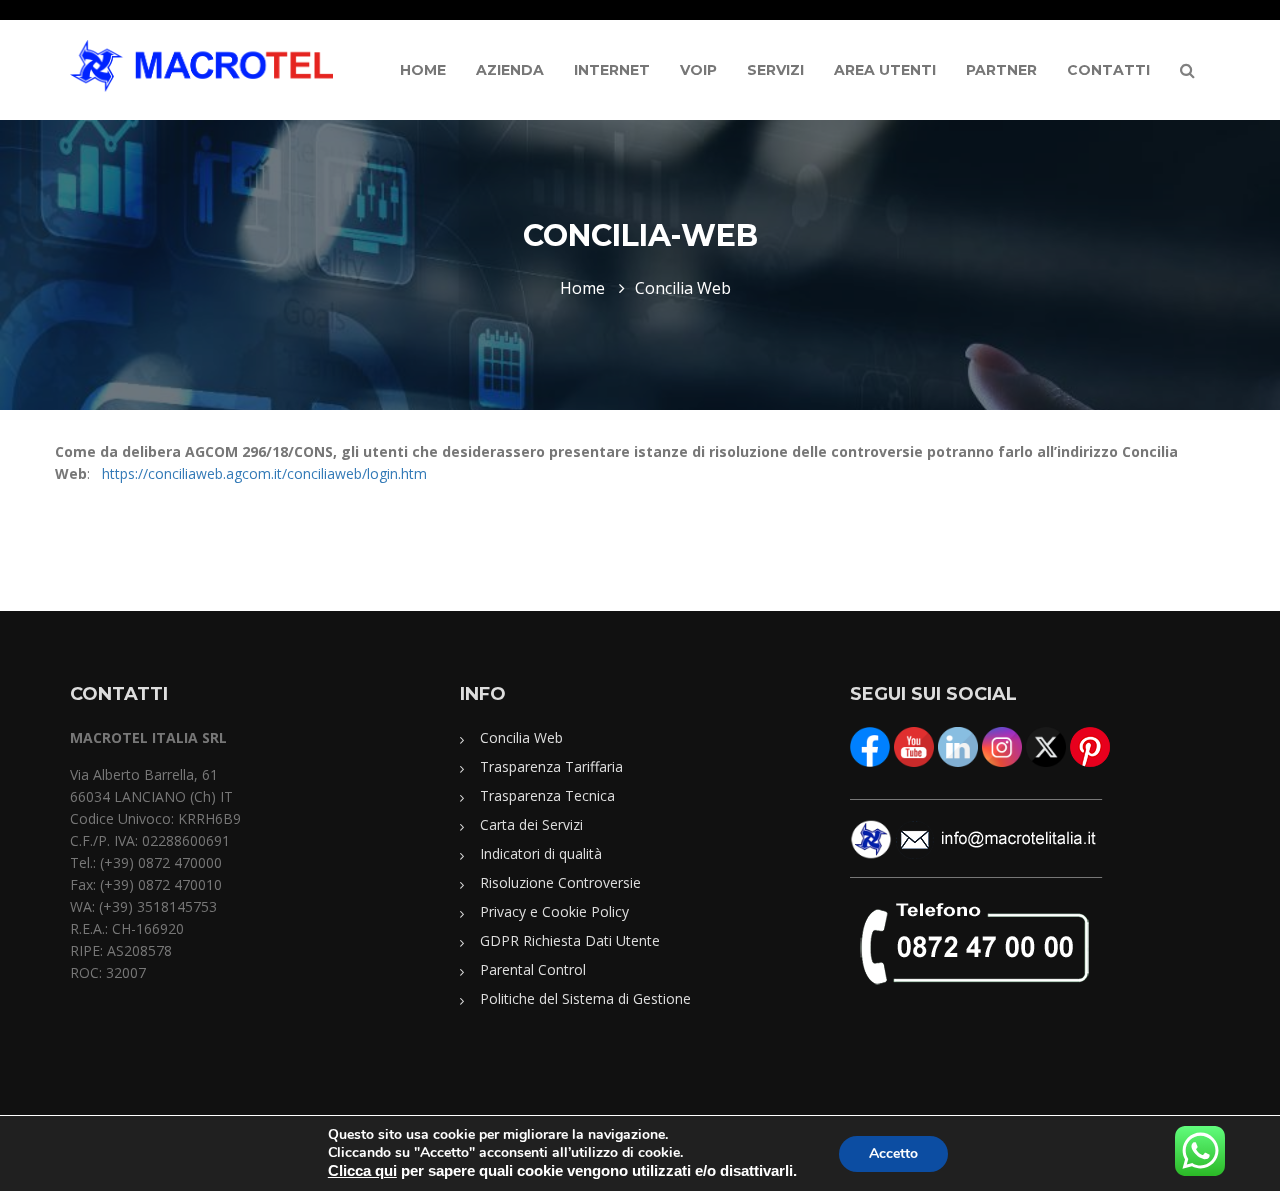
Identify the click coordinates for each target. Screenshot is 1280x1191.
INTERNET (612, 70)
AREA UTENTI (885, 70)
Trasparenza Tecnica (547, 795)
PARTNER (1001, 70)
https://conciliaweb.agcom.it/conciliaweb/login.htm (264, 473)
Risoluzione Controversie (560, 882)
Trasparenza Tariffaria (551, 766)
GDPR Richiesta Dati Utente (570, 940)
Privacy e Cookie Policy (554, 911)
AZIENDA (510, 70)
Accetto (893, 1153)
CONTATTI (1108, 70)
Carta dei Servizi (531, 824)
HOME (423, 70)
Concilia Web (521, 737)
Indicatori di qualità (541, 853)
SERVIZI (775, 70)
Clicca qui (362, 1171)
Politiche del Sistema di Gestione (585, 998)
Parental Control (533, 969)
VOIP (698, 70)
